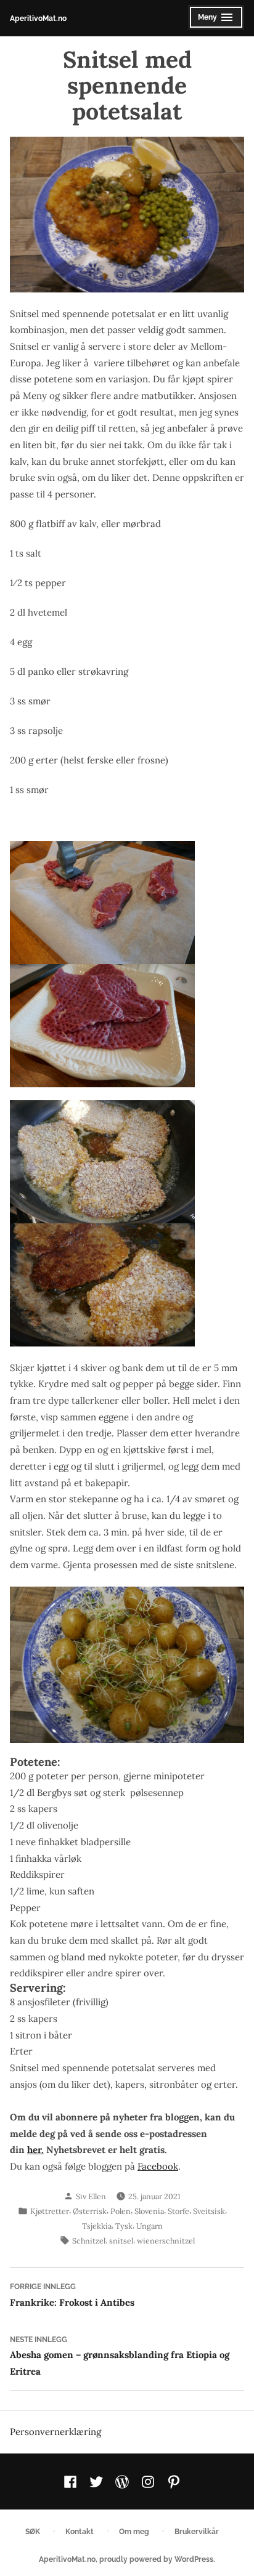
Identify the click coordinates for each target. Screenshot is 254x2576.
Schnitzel (89, 2240)
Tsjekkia (97, 2226)
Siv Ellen (91, 2196)
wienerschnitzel (166, 2240)
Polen (121, 2211)
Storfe (178, 2211)
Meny (213, 21)
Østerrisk (90, 2211)
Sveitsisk (209, 2211)
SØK (33, 2531)
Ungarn (150, 2226)
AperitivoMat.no (38, 18)
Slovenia (149, 2211)
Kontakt (80, 2531)
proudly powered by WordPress (156, 2559)
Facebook (158, 2166)
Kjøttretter (50, 2211)
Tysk (124, 2226)
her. (35, 2150)
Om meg (134, 2531)
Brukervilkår (197, 2531)
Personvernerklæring (55, 2432)
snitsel (121, 2240)
